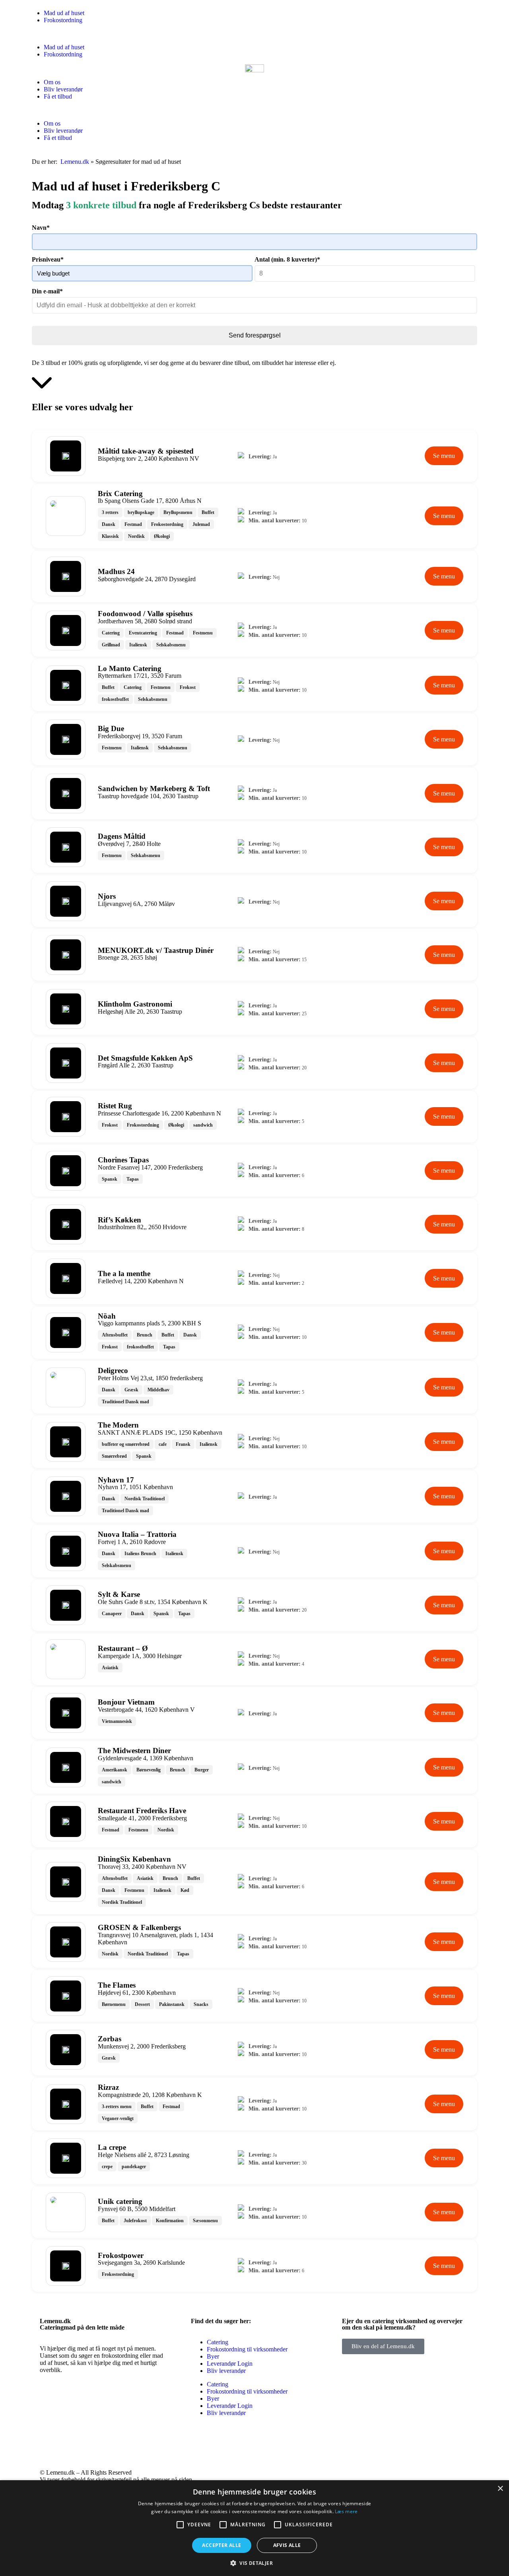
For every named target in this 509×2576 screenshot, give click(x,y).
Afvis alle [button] (287, 2545)
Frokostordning (63, 20)
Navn (41, 228)
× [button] (500, 2489)
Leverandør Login (230, 2364)
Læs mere (346, 2511)
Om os (52, 82)
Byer (213, 2356)
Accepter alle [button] (221, 2545)
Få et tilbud (58, 96)
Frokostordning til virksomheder (247, 2349)
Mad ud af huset (64, 13)
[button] (254, 34)
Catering (218, 2342)
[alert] (254, 2528)
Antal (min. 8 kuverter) (287, 259)
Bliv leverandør (63, 89)
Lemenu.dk (75, 162)
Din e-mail (47, 291)
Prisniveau (48, 259)
